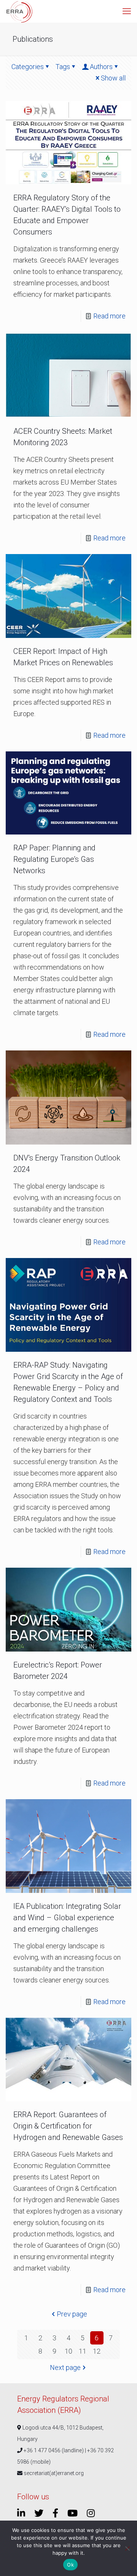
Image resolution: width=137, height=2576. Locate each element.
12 (97, 2351)
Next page (65, 2367)
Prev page (72, 2314)
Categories (28, 67)
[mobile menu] (127, 11)
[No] (127, 2548)
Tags (63, 67)
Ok (70, 2565)
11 (83, 2351)
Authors (101, 67)
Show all (113, 78)
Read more (109, 316)
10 (68, 2351)
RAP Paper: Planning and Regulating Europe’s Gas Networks (54, 859)
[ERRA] (19, 11)
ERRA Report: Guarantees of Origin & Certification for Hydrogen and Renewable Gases (68, 2126)
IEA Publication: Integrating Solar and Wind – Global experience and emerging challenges (67, 1918)
